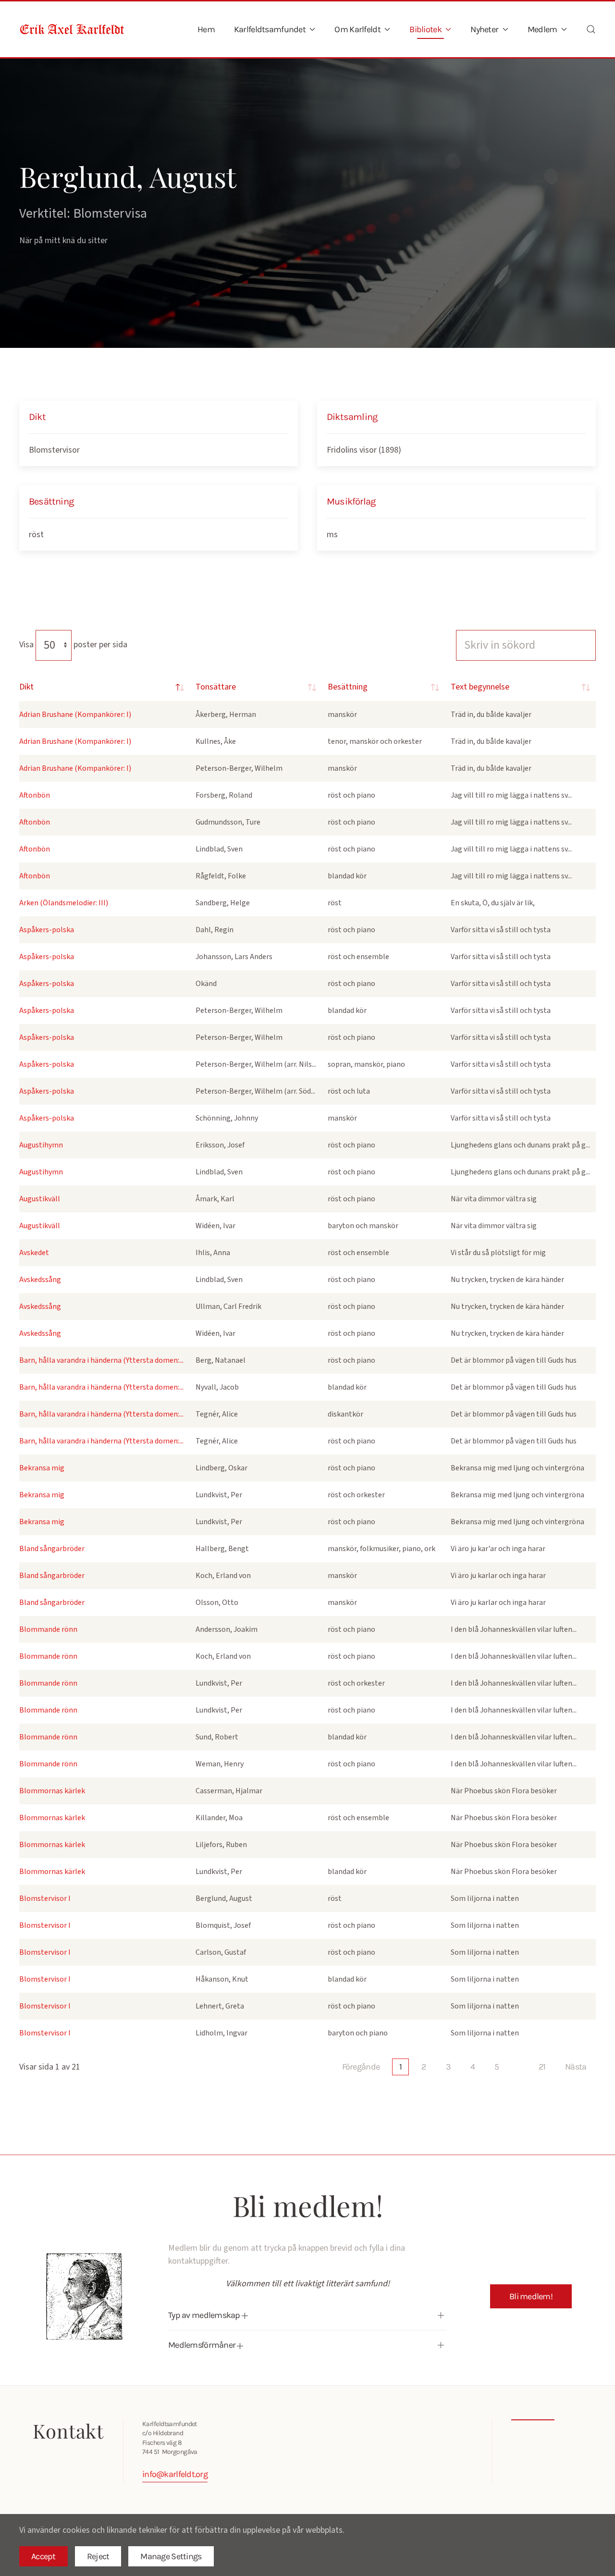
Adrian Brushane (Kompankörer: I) (75, 715)
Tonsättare (216, 687)
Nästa (576, 2067)
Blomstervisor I (45, 1898)
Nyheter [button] (484, 29)
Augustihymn (41, 1145)
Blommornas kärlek (52, 1791)
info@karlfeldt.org (175, 2474)
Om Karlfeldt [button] (357, 29)
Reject (98, 2556)
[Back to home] (72, 29)
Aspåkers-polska (47, 930)
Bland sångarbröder (52, 1549)
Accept (43, 2556)
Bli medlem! (531, 2296)
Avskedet (34, 1253)
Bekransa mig (42, 1468)
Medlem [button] (542, 29)
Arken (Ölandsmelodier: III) (64, 903)
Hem (206, 29)
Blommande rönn (48, 1629)
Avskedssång (40, 1280)
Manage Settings (171, 2556)
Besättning (348, 687)
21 (542, 2067)
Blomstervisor (54, 450)
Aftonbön (35, 795)
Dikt (26, 687)
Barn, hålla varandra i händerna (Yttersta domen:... (101, 1360)
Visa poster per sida (73, 645)
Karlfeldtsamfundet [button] (270, 29)
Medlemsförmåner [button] (203, 2345)
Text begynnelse (480, 687)
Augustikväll (40, 1199)
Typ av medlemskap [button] (205, 2315)
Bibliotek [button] (425, 29)
